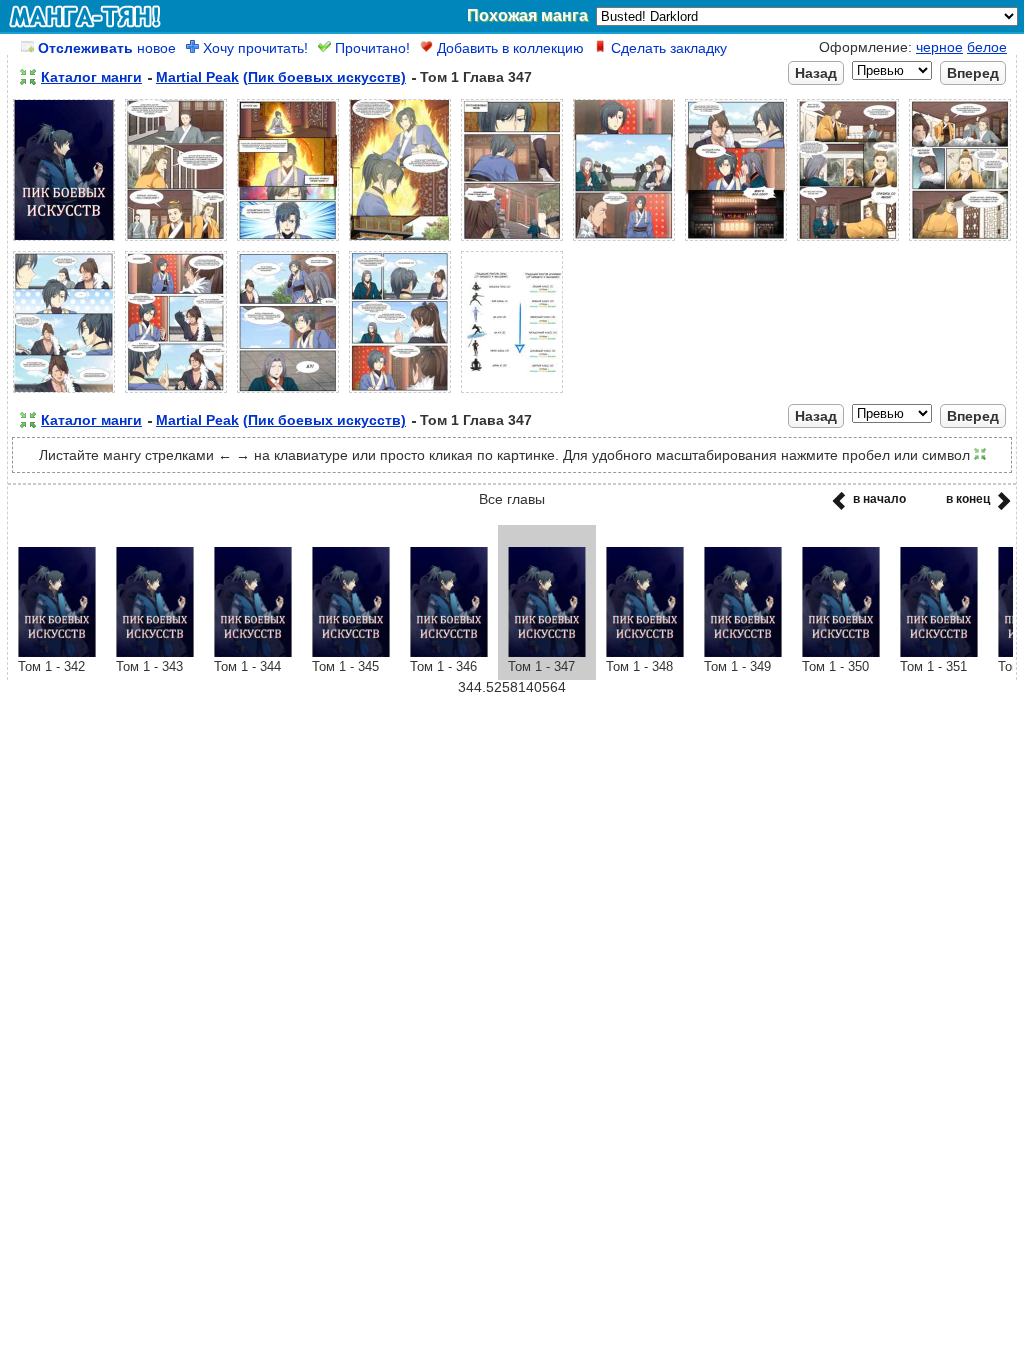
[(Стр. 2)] (176, 241)
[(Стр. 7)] (736, 241)
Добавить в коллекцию (508, 48)
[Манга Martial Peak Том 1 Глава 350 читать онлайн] (841, 652)
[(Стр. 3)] (288, 241)
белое (987, 47)
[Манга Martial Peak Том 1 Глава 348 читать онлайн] (645, 652)
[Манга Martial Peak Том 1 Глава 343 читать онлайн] (155, 652)
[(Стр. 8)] (848, 241)
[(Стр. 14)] (512, 393)
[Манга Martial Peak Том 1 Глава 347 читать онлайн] (547, 652)
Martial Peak (197, 77)
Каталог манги (91, 77)
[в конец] (1000, 507)
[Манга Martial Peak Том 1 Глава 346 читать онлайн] (449, 652)
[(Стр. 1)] (64, 241)
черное (939, 47)
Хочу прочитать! (253, 48)
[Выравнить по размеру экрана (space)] (28, 77)
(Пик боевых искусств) (324, 77)
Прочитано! (370, 48)
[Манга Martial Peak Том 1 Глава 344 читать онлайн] (253, 652)
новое (107, 48)
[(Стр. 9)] (960, 241)
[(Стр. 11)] (176, 393)
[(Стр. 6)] (624, 241)
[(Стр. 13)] (400, 393)
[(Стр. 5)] (512, 241)
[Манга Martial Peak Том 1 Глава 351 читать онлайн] (939, 652)
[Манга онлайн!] (85, 16)
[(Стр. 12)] (288, 393)
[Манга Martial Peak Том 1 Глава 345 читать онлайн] (351, 652)
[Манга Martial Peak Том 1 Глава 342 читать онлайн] (57, 652)
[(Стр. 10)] (64, 393)
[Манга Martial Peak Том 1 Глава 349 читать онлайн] (743, 652)
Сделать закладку (667, 48)
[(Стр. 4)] (400, 241)
